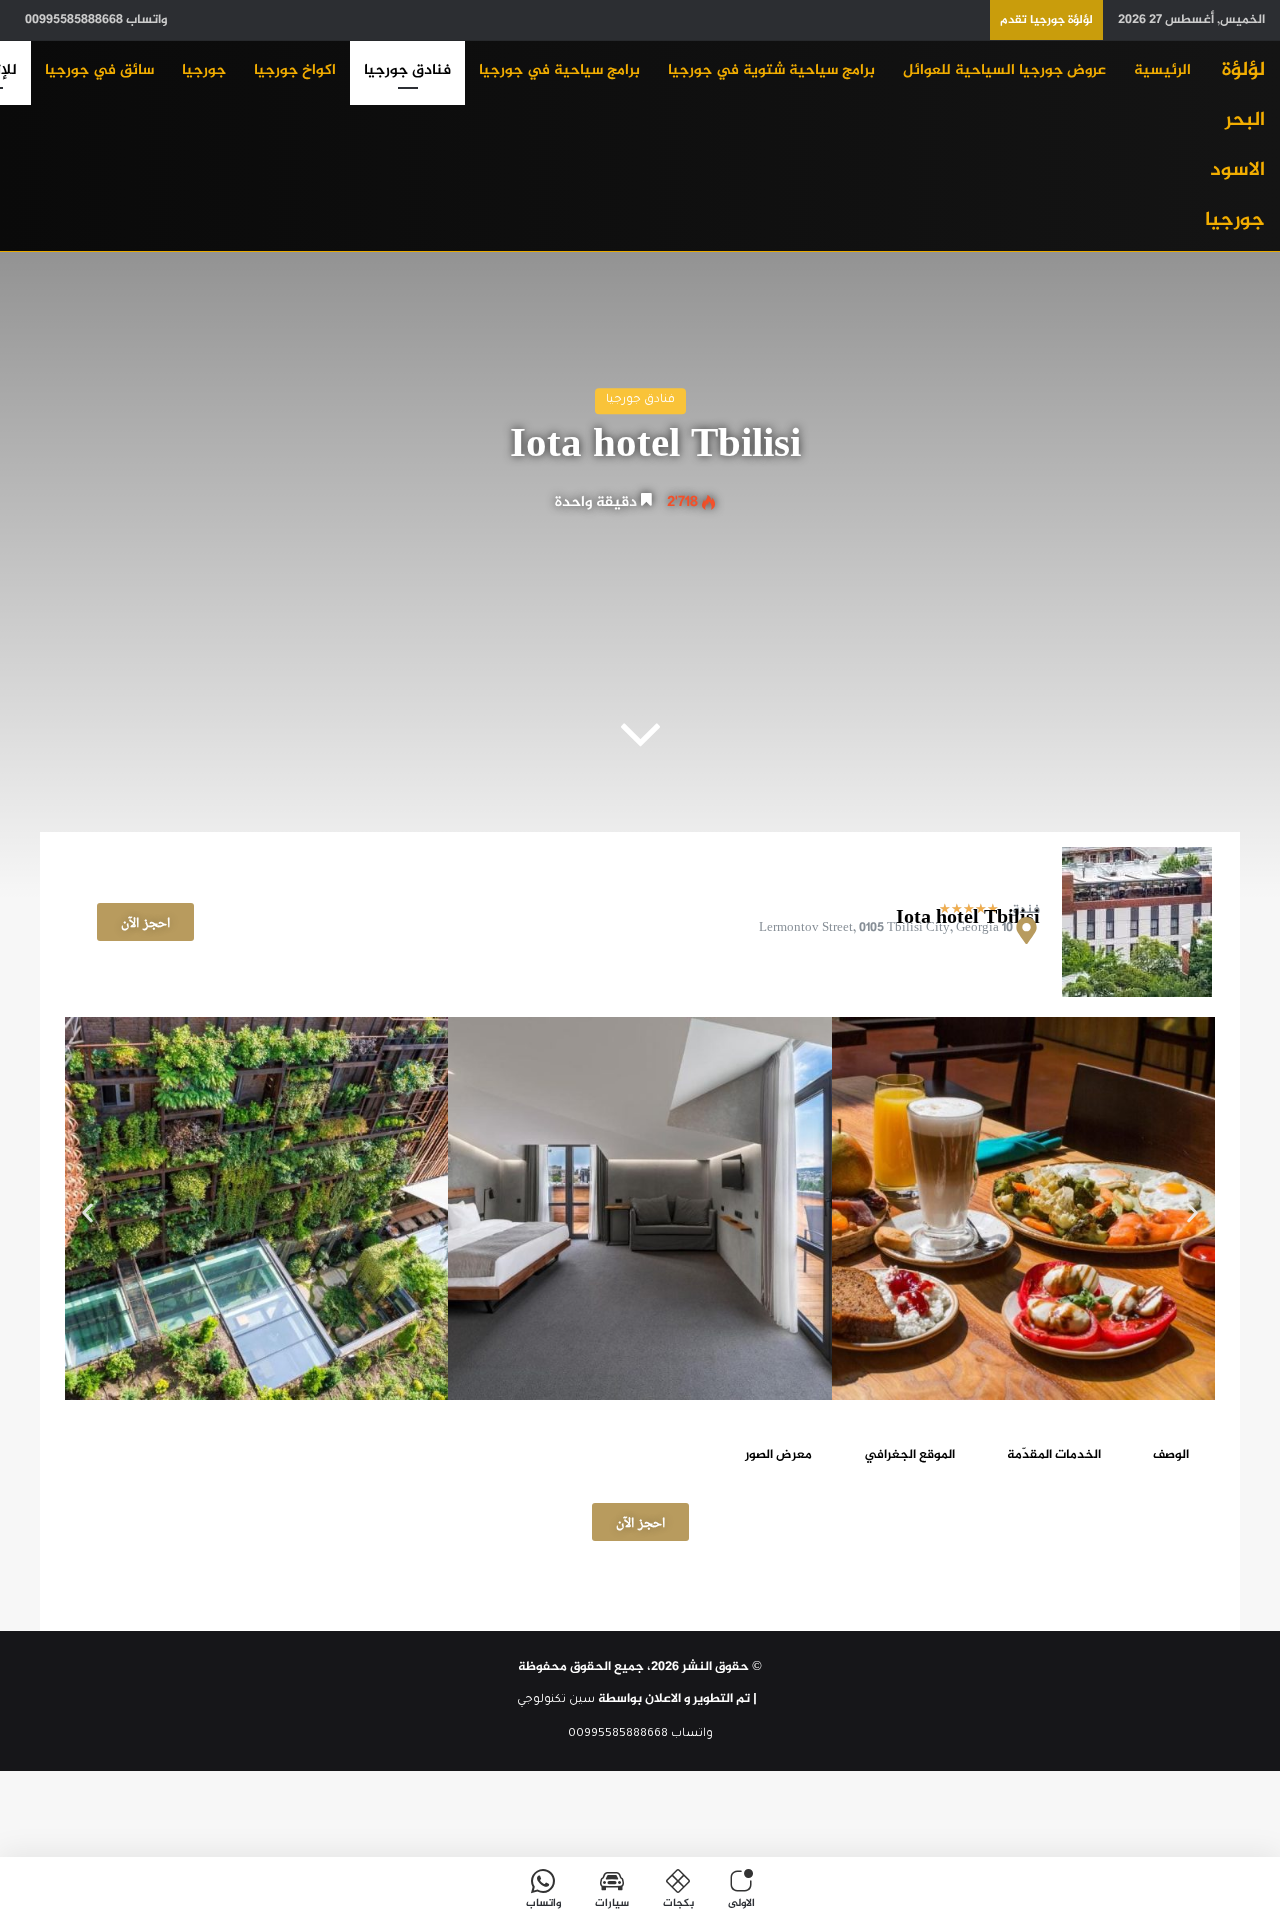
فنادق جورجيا (407, 70)
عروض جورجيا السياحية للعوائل (1004, 70)
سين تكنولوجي (556, 1700)
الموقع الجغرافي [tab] (909, 1455)
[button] (87, 1212)
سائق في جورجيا (99, 70)
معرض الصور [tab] (778, 1455)
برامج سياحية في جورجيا (559, 70)
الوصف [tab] (1171, 1455)
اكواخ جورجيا (295, 70)
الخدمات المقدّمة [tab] (1054, 1455)
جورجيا (204, 70)
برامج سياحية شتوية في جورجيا (771, 70)
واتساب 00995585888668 (96, 20)
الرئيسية (1162, 70)
